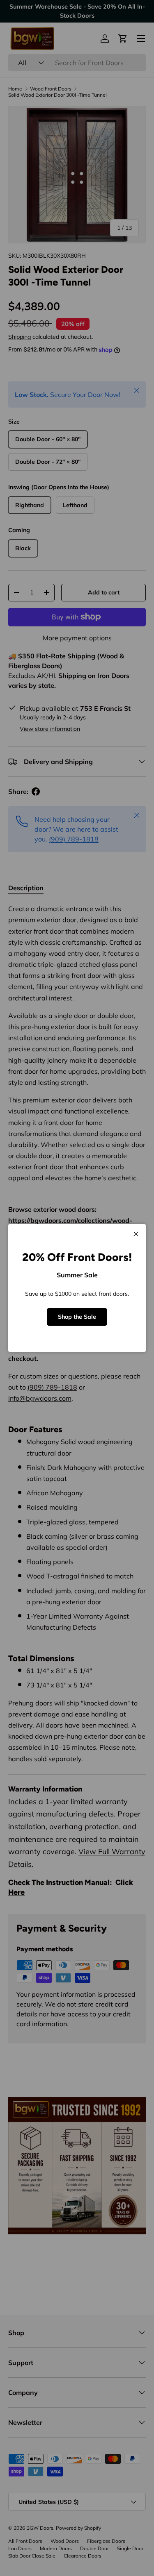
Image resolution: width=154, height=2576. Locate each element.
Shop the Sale (77, 1317)
